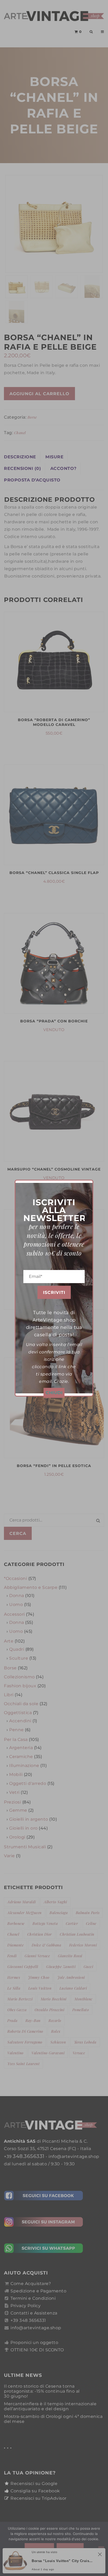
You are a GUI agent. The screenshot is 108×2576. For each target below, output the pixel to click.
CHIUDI (54, 1393)
